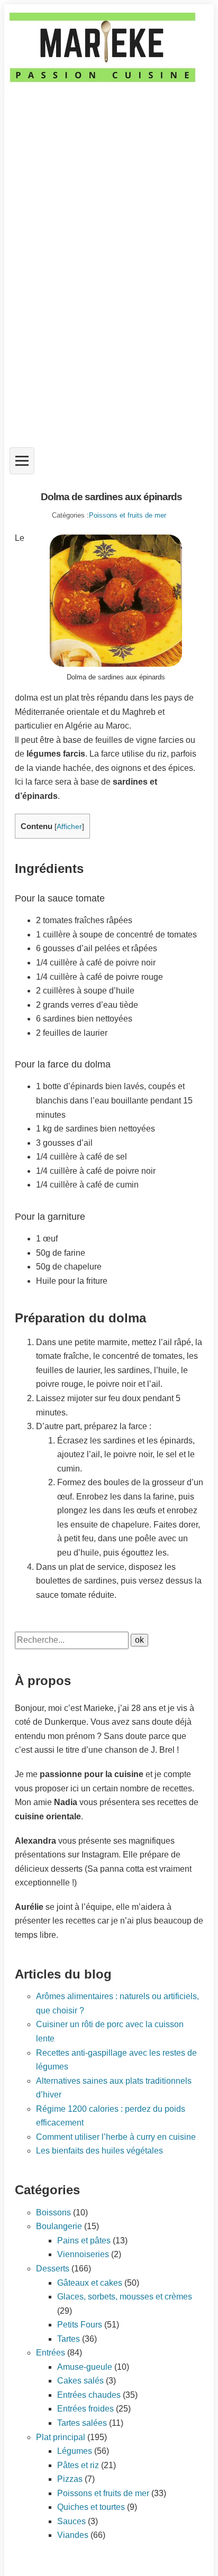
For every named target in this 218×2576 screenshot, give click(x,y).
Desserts (53, 2269)
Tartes (69, 2339)
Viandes (73, 2535)
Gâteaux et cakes (90, 2283)
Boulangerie (59, 2226)
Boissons (53, 2212)
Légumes (75, 2451)
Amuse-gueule (85, 2367)
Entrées (51, 2353)
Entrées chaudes (89, 2395)
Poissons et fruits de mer (128, 515)
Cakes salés (80, 2381)
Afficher (69, 827)
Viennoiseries (83, 2254)
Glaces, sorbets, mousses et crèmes (125, 2297)
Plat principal (61, 2437)
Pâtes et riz (78, 2465)
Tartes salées (82, 2423)
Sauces (71, 2521)
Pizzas (70, 2479)
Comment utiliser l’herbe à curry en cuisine (116, 2137)
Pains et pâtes (84, 2241)
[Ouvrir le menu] (22, 461)
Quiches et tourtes (91, 2507)
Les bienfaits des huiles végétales (99, 2151)
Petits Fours (80, 2325)
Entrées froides (85, 2409)
